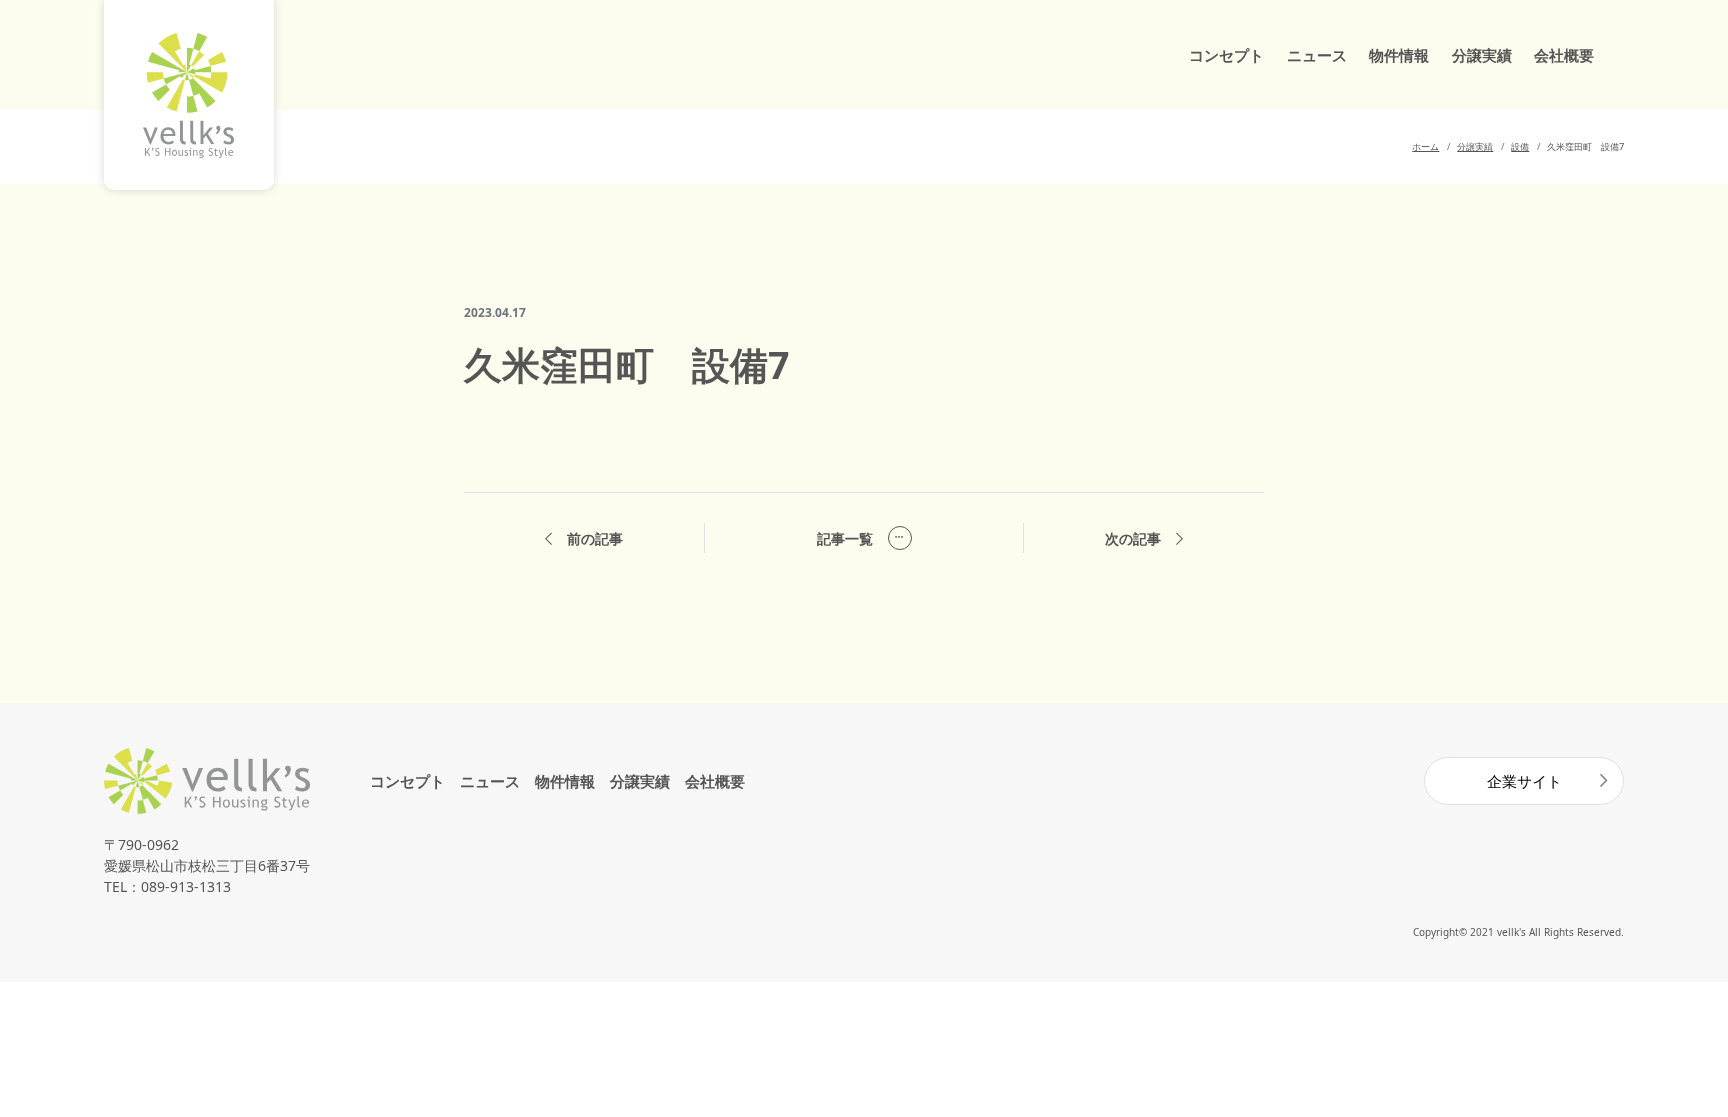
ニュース (1317, 55)
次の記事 (1133, 538)
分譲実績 (1482, 55)
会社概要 (1564, 55)
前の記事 (595, 538)
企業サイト (1524, 781)
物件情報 (1399, 55)
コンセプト (1226, 55)
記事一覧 (845, 538)
